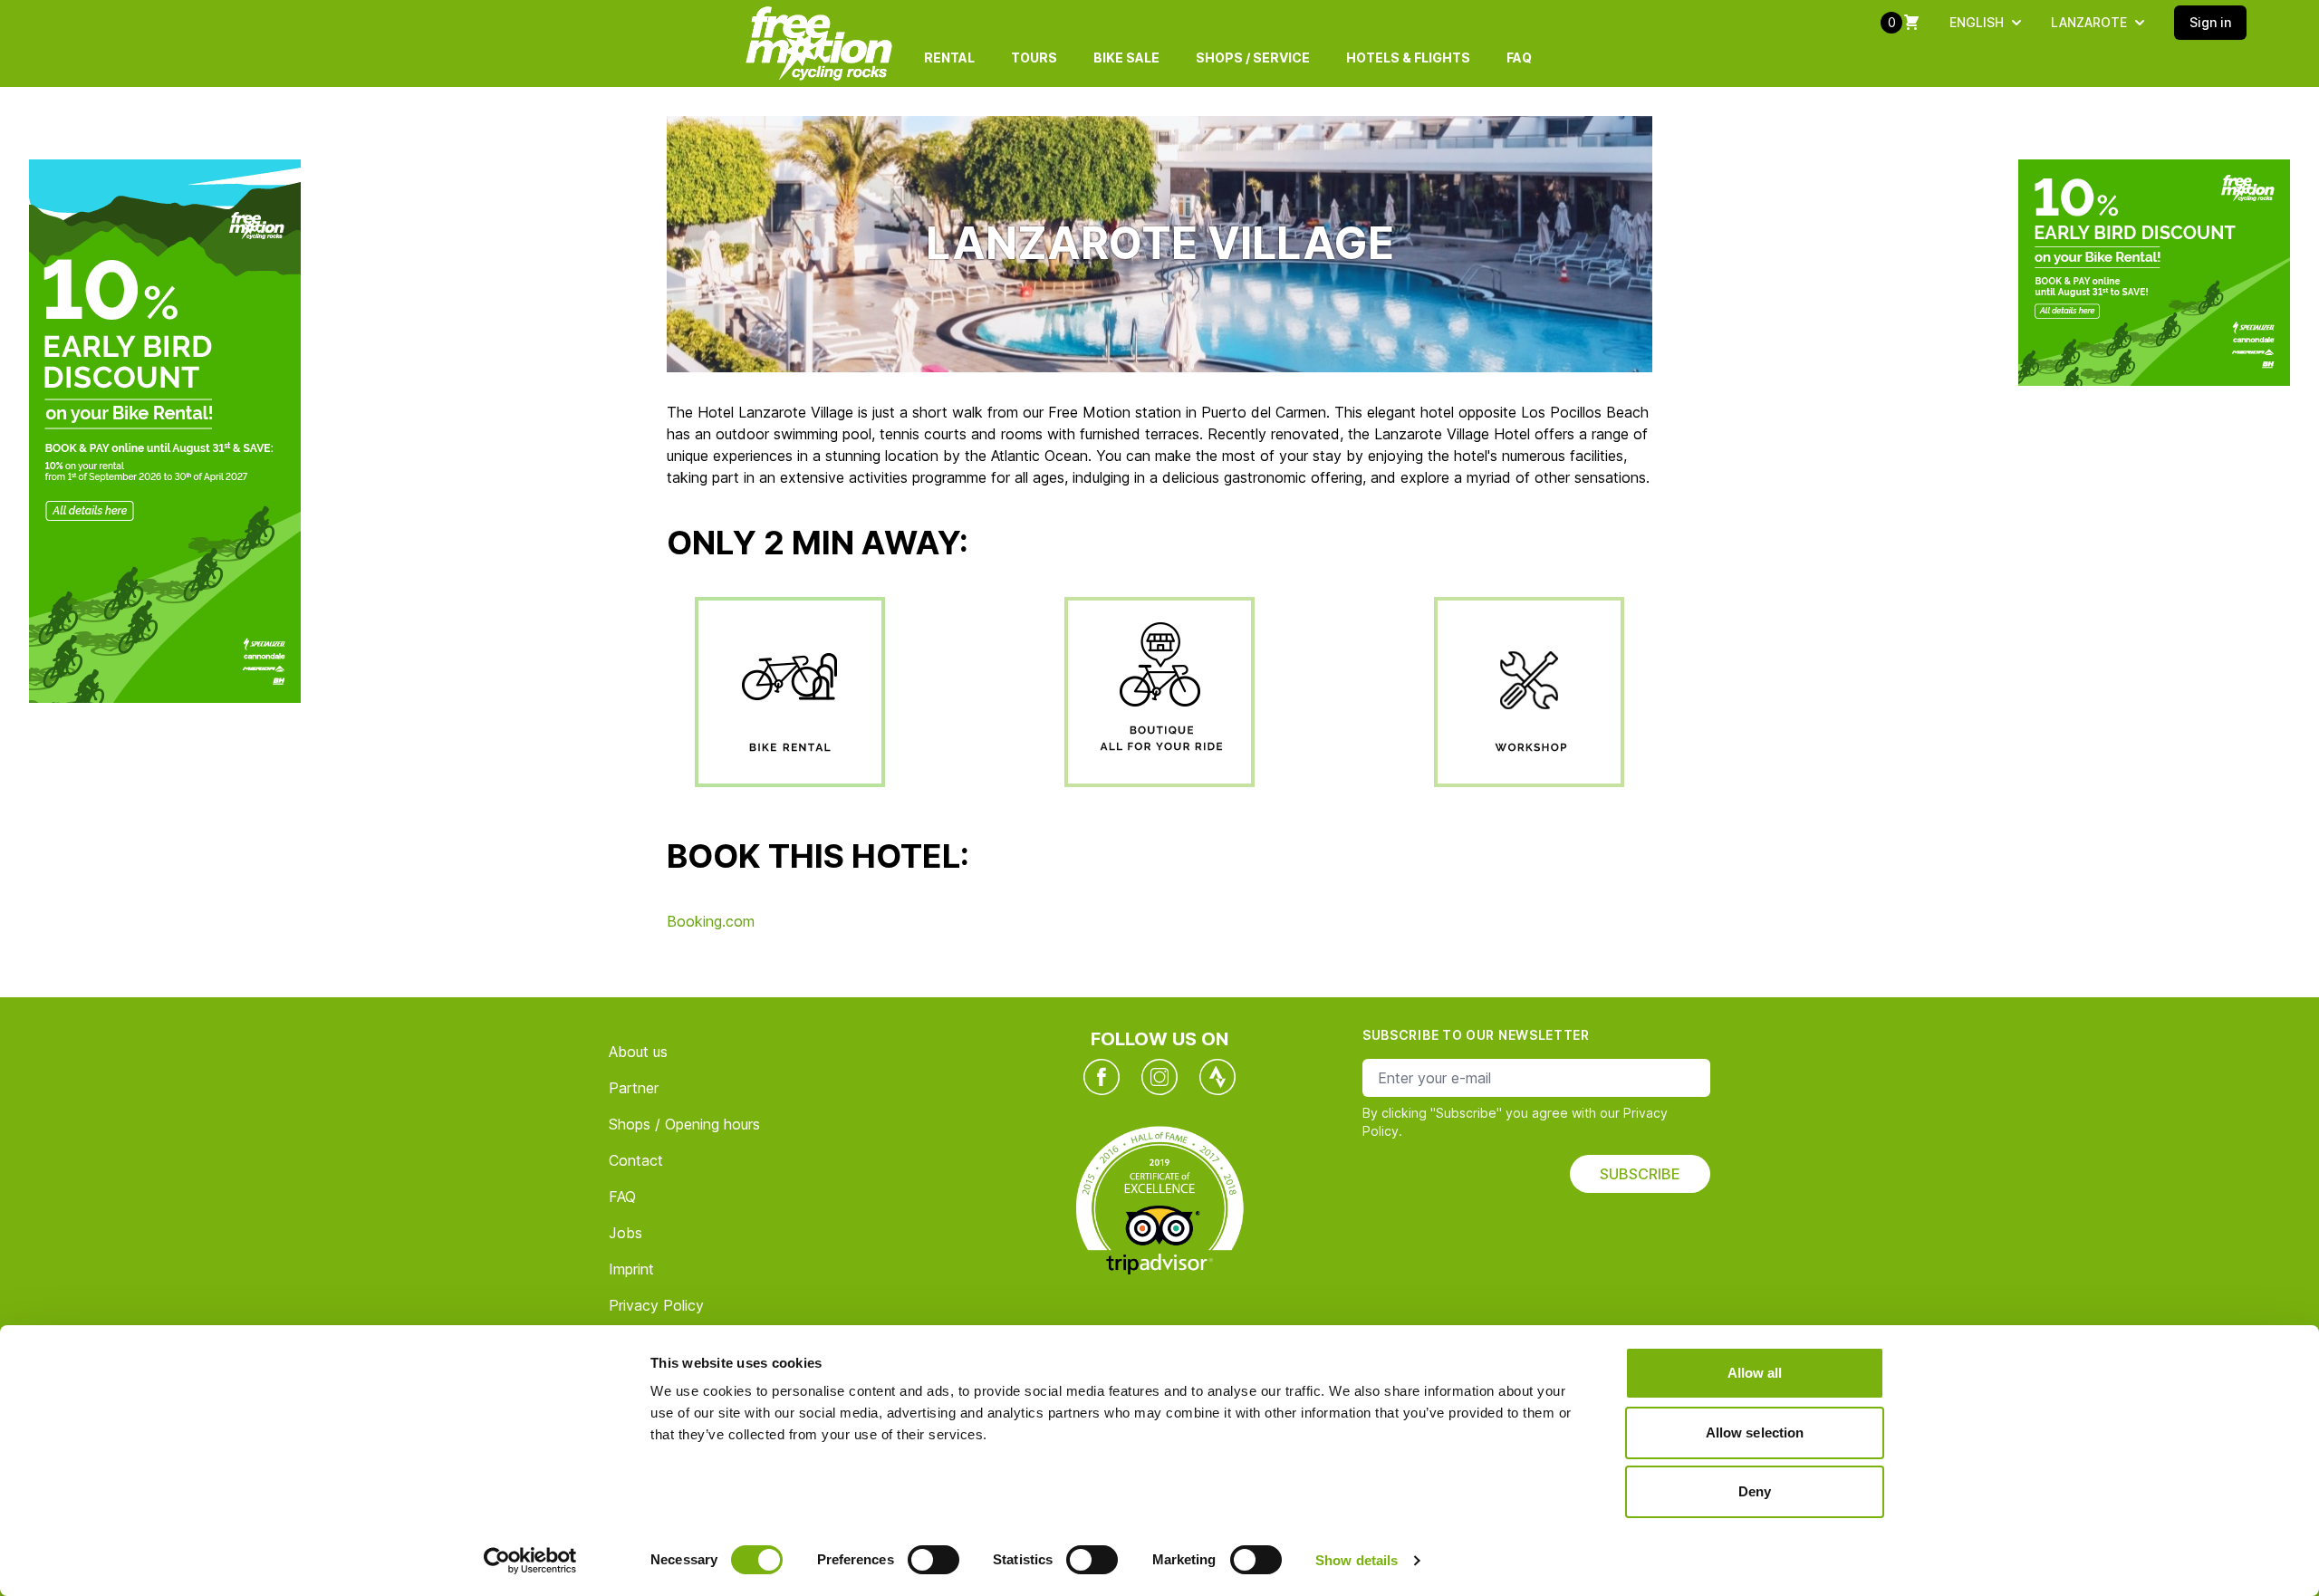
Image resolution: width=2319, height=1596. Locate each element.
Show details (1357, 1560)
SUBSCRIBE (1640, 1174)
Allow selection (1755, 1433)
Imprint (631, 1269)
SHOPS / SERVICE (1253, 58)
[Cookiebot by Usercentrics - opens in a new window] (530, 1561)
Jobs (625, 1233)
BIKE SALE (1126, 58)
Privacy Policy (656, 1305)
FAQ (1519, 58)
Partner (634, 1088)
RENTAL (949, 58)
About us (638, 1052)
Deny (1755, 1491)
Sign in (2210, 22)
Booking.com (711, 921)
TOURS (1034, 58)
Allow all (1755, 1373)
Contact (636, 1160)
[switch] (933, 1560)
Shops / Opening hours (684, 1124)
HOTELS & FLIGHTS (1408, 58)
